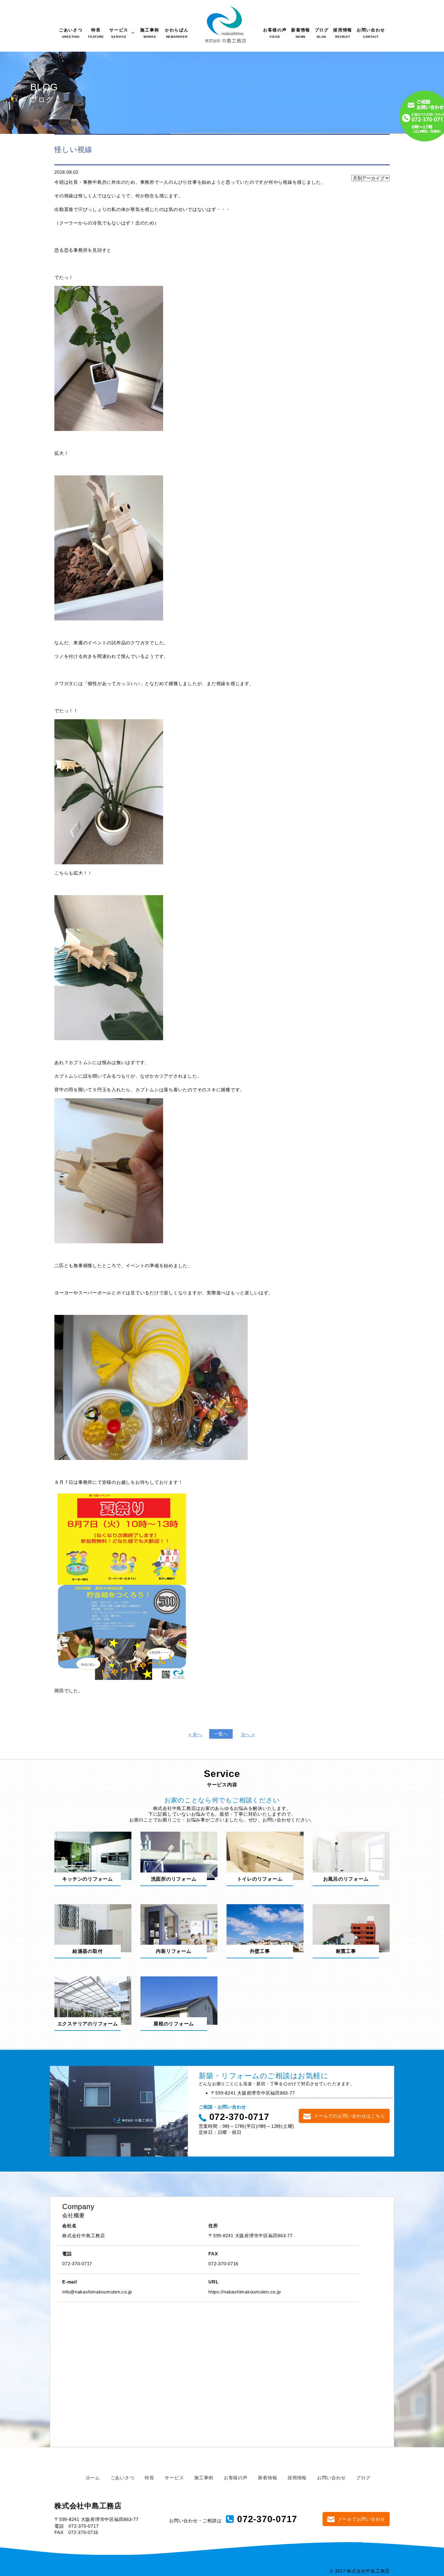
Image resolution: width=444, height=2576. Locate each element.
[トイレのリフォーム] (265, 1855)
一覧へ (221, 1734)
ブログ (363, 2478)
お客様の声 (236, 2478)
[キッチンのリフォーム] (93, 1855)
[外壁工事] (265, 1928)
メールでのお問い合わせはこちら (349, 2116)
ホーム (93, 2478)
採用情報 (297, 2478)
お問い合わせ (331, 2478)
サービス (174, 2478)
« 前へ (196, 1735)
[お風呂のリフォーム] (351, 1855)
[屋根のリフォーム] (179, 2000)
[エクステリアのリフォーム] (93, 2000)
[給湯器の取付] (93, 1928)
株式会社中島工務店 (88, 2506)
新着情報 (267, 2478)
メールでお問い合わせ (362, 2519)
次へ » (248, 1735)
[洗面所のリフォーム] (179, 1855)
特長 (150, 2478)
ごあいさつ (122, 2478)
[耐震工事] (351, 1928)
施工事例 (204, 2478)
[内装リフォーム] (179, 1928)
